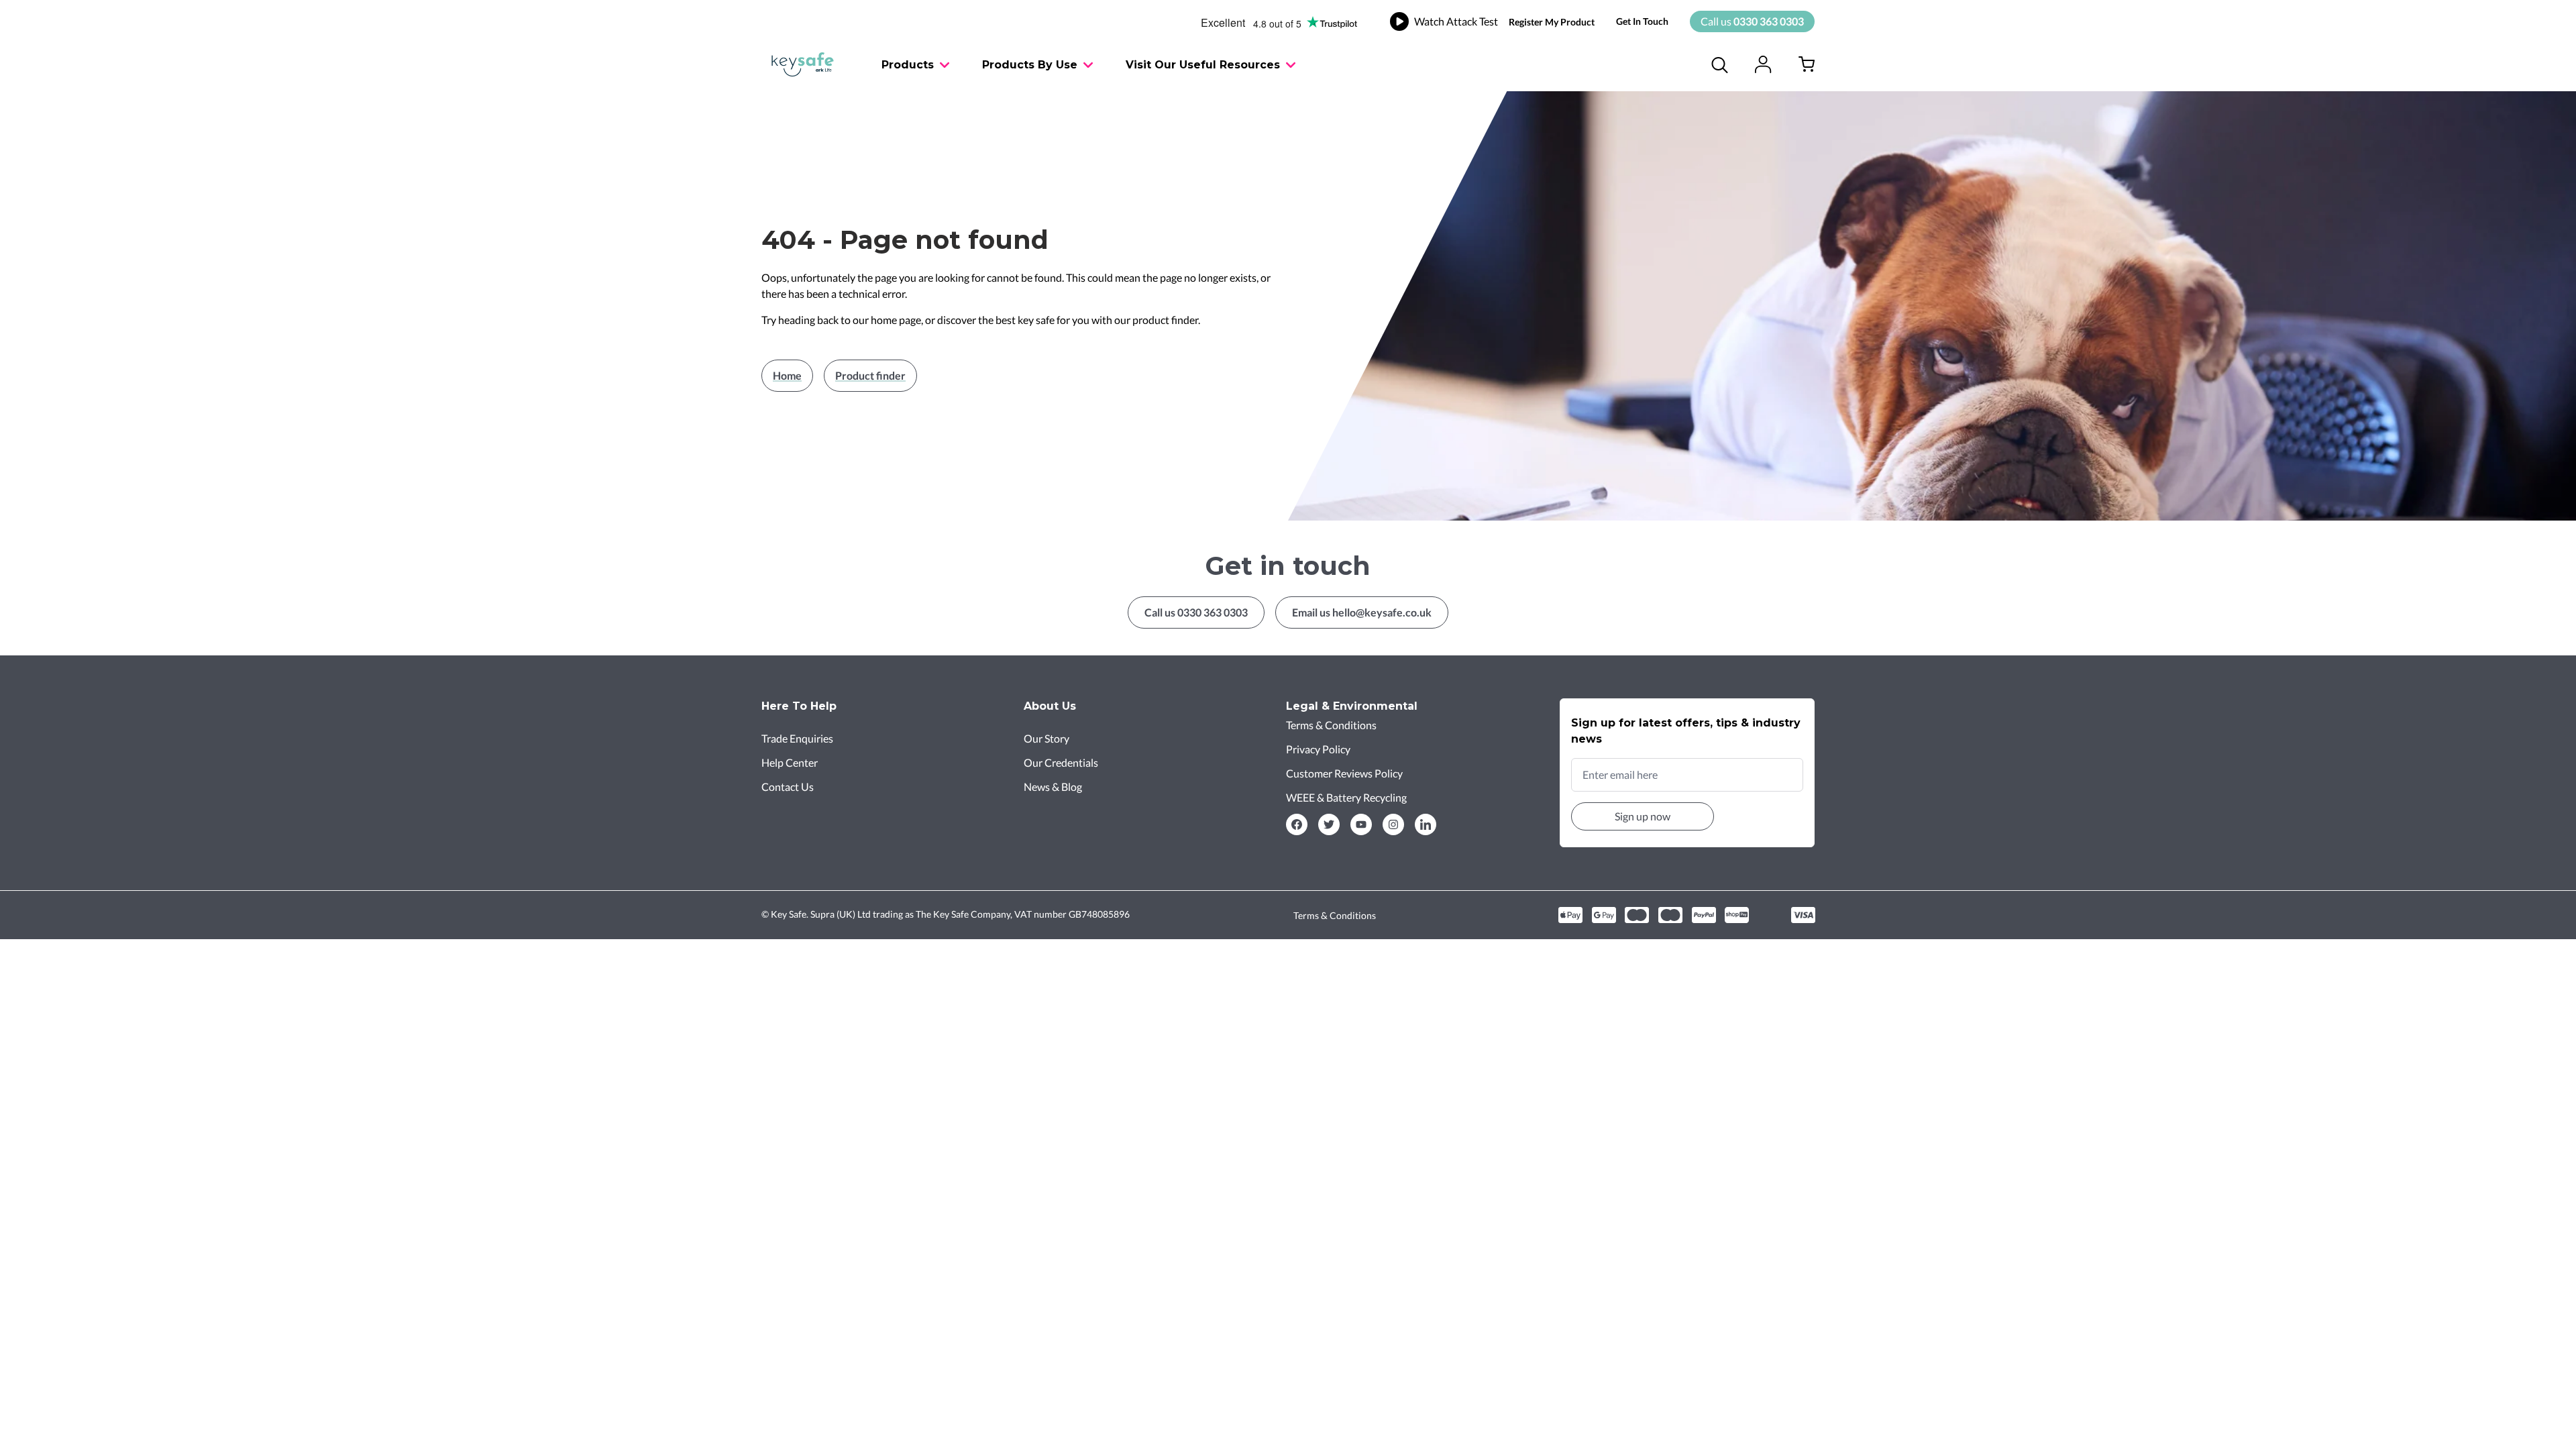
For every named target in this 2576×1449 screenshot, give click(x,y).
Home (787, 375)
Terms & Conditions (1335, 915)
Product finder (870, 375)
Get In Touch (1642, 21)
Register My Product (1552, 22)
